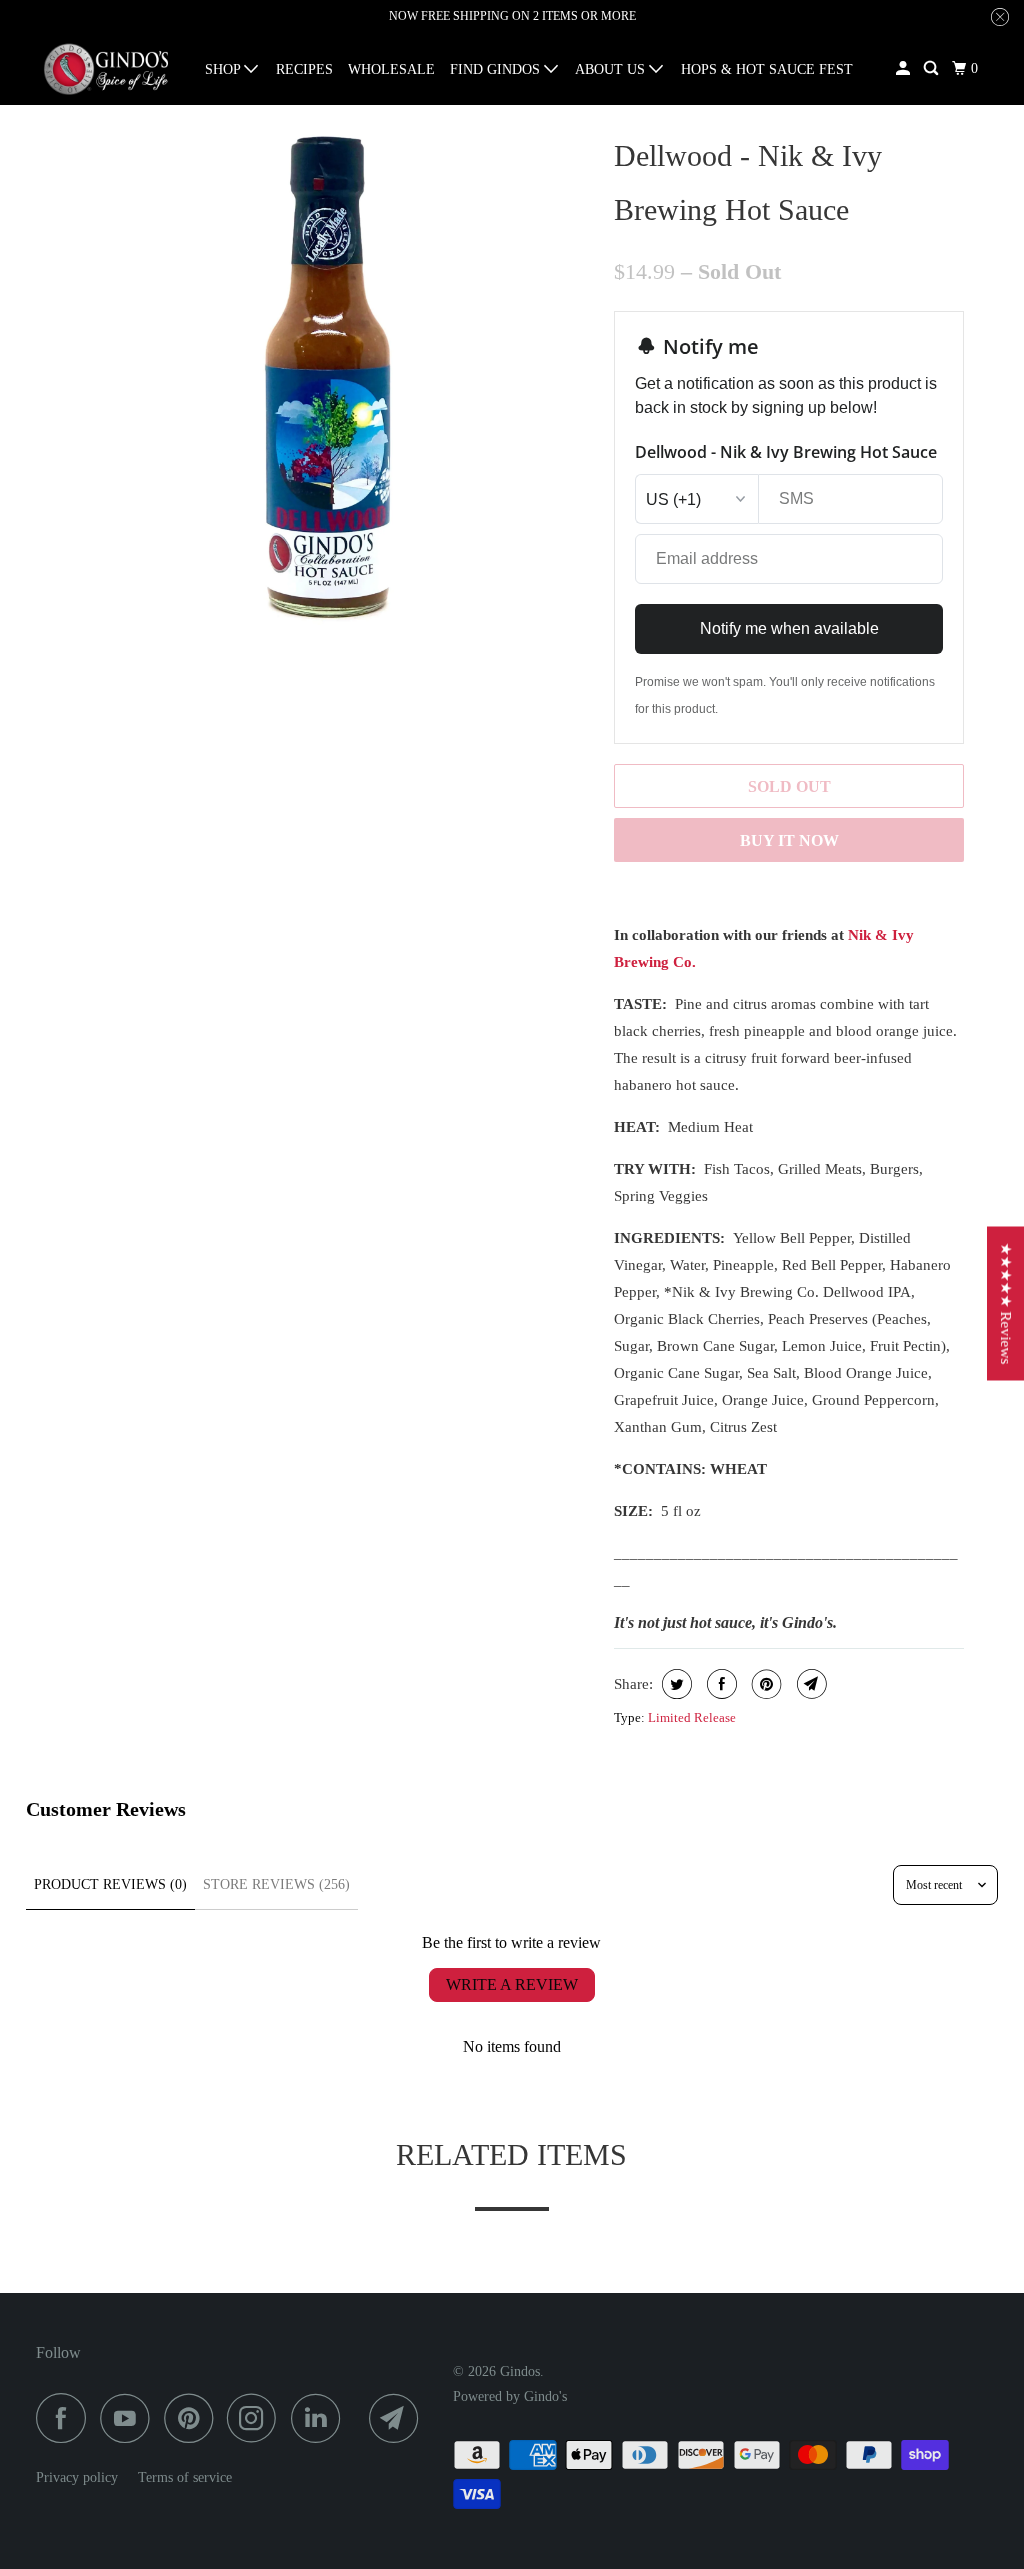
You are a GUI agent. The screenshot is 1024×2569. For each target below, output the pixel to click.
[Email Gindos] (399, 2418)
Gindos (520, 2371)
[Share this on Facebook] (719, 1684)
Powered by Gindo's (510, 2396)
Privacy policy (77, 2477)
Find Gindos (497, 69)
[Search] (932, 69)
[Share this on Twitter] (674, 1684)
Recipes (304, 69)
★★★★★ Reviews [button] (1006, 1303)
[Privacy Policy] (128, 2477)
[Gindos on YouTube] (130, 2418)
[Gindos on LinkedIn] (321, 2418)
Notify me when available (789, 628)
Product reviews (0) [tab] (110, 1884)
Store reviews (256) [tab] (276, 1884)
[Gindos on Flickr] (360, 2418)
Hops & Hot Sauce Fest (767, 69)
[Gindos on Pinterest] (193, 2418)
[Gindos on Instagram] (257, 2418)
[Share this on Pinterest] (764, 1684)
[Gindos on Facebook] (66, 2418)
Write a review (512, 1984)
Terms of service (185, 2477)
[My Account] (904, 69)
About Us (612, 69)
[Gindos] (107, 69)
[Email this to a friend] (809, 1684)
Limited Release (692, 1717)
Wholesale (391, 69)
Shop (224, 69)
